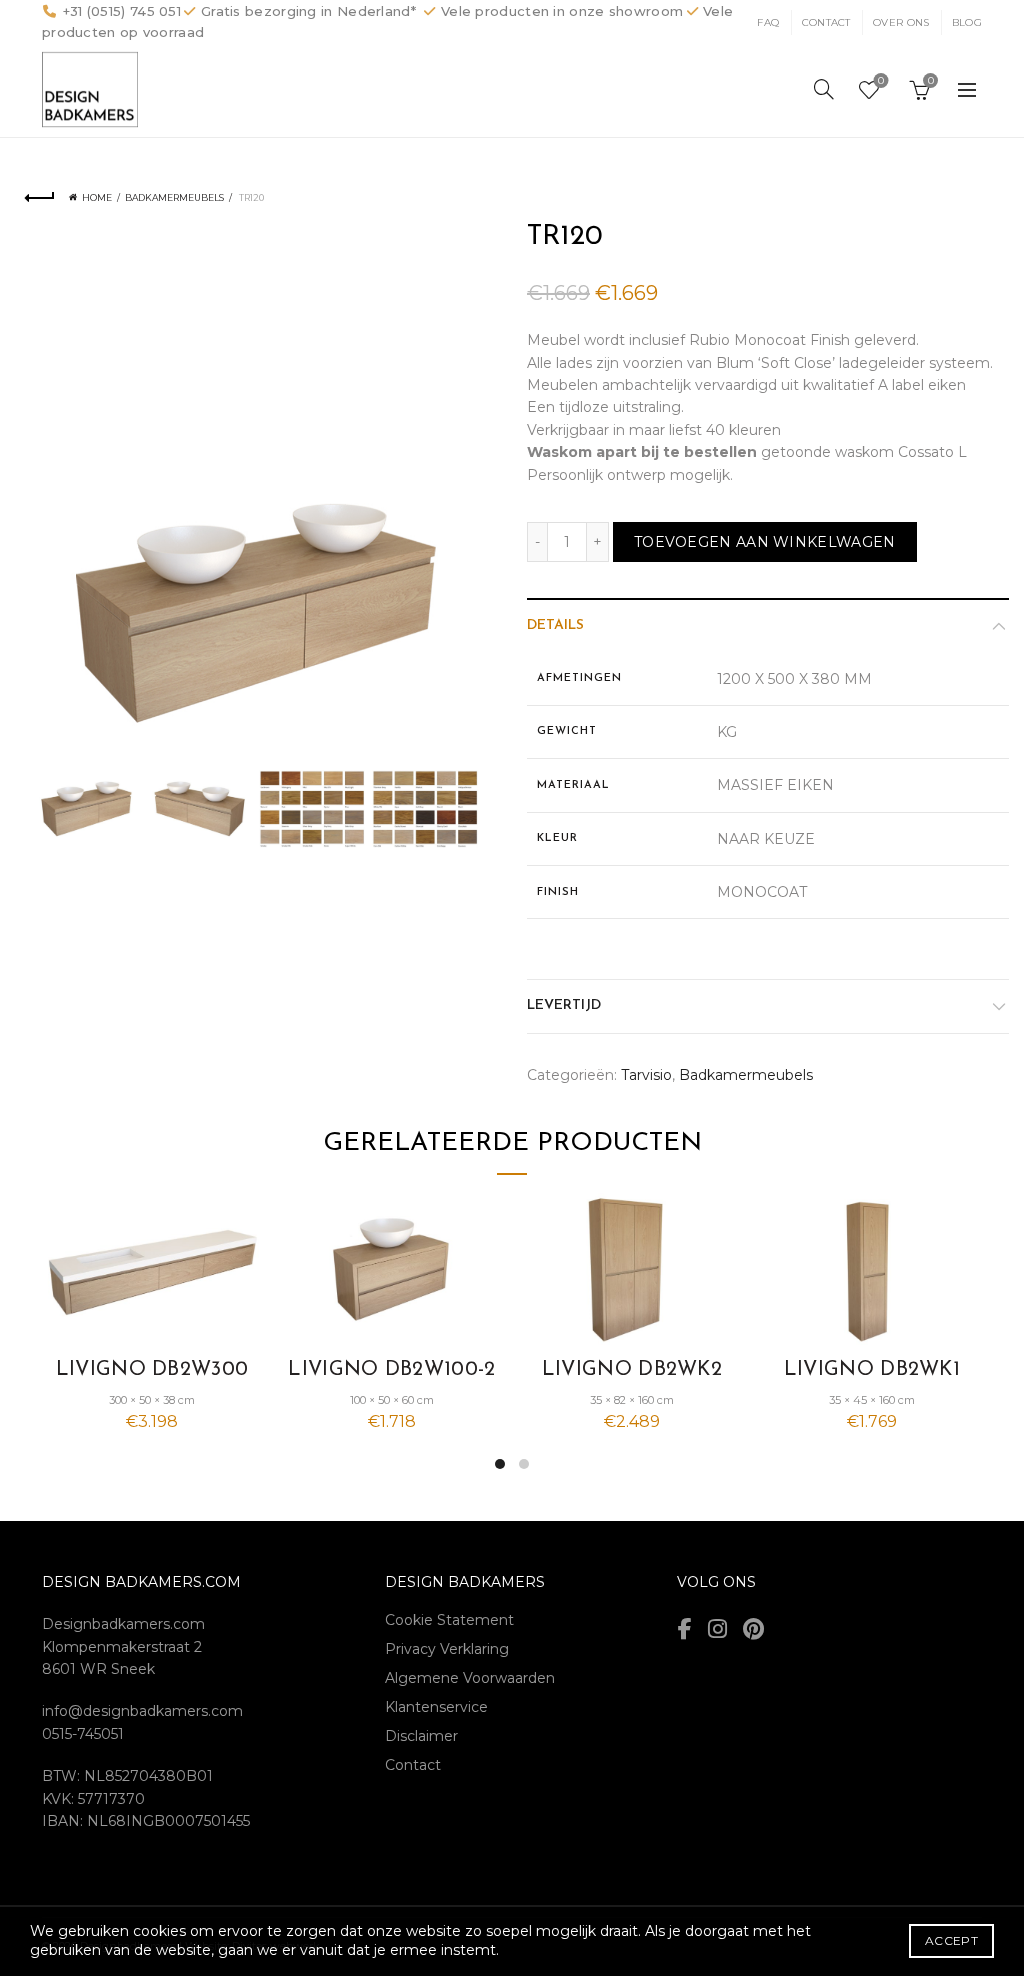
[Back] (40, 198)
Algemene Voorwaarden (470, 1678)
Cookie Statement (449, 1620)
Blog (967, 22)
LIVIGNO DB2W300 (152, 1370)
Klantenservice (436, 1707)
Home (97, 197)
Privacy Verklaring (447, 1649)
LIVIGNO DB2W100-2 (391, 1370)
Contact (826, 22)
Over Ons (901, 22)
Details (555, 625)
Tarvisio (646, 1075)
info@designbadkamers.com (142, 1711)
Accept (951, 1940)
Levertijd (564, 1005)
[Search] (824, 89)
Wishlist (881, 81)
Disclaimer (421, 1736)
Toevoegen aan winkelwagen (765, 542)
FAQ (768, 22)
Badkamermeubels (174, 197)
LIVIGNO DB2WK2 (632, 1370)
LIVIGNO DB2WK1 (872, 1370)
